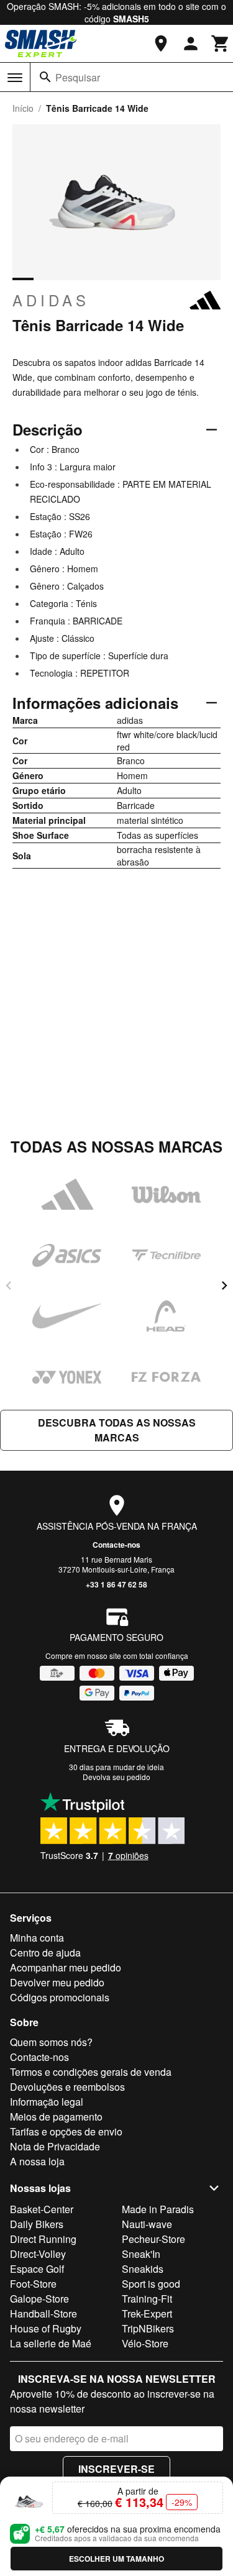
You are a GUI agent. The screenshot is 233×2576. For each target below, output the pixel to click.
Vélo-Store (145, 2343)
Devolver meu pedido (57, 1982)
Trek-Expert (147, 2313)
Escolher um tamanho (116, 2559)
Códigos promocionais (60, 1997)
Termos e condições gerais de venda (91, 2072)
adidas (51, 300)
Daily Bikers (37, 2224)
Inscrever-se (116, 2469)
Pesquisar (78, 77)
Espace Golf (37, 2269)
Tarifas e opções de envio (66, 2131)
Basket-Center (42, 2209)
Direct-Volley (38, 2254)
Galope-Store (39, 2299)
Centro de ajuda (45, 1953)
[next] (224, 1286)
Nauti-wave (147, 2224)
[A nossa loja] (161, 43)
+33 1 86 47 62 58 (116, 1584)
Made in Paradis (158, 2209)
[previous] (9, 1286)
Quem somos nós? (51, 2042)
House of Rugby (46, 2328)
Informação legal (47, 2102)
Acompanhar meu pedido (66, 1967)
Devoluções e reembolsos (67, 2087)
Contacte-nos (116, 1545)
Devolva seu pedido (116, 1777)
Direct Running (43, 2239)
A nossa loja (37, 2161)
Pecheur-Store (153, 2239)
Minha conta (37, 1938)
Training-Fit (147, 2299)
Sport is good (151, 2284)
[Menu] (15, 78)
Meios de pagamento (56, 2117)
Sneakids (143, 2269)
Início (23, 108)
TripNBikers (148, 2328)
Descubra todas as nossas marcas (117, 1430)
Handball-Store (43, 2313)
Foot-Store (33, 2284)
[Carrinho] (221, 43)
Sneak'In (141, 2254)
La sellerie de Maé (51, 2343)
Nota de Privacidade (55, 2146)
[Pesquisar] (45, 77)
